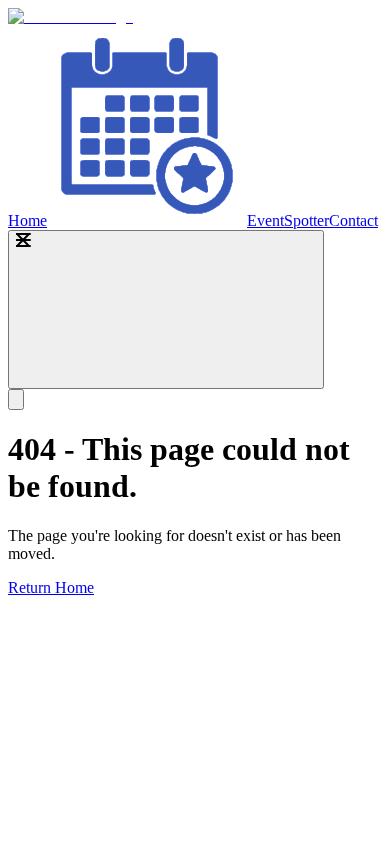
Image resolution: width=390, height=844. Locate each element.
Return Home (51, 587)
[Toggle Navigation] (166, 309)
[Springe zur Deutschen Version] (16, 399)
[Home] (70, 16)
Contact (353, 220)
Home (27, 220)
